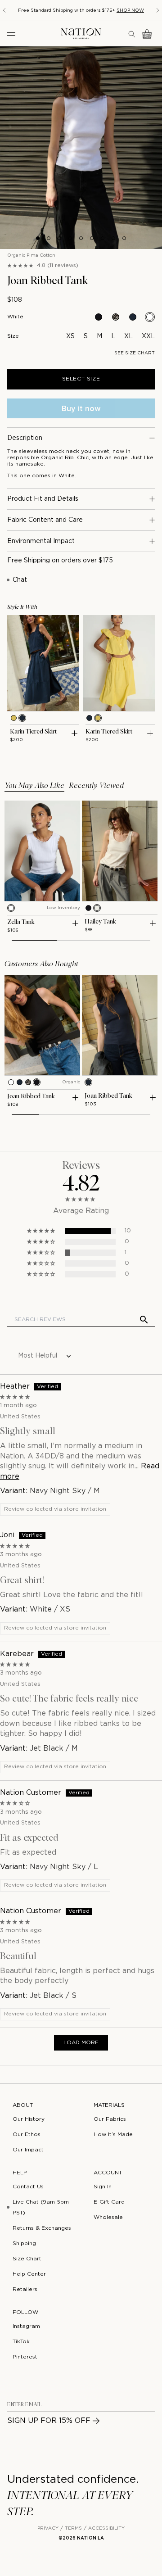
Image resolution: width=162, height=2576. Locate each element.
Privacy (48, 2528)
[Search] (132, 34)
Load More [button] (81, 2043)
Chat (20, 580)
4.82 (81, 1184)
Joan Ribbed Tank (31, 1096)
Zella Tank (21, 922)
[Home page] (81, 34)
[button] (42, 1231)
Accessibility (106, 2528)
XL (128, 336)
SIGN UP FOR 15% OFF (49, 2421)
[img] (81, 1397)
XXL (148, 336)
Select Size (81, 379)
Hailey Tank (100, 922)
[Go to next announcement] (158, 10)
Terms (73, 2528)
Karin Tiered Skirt (33, 732)
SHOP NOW (130, 11)
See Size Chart (135, 353)
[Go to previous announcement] (4, 10)
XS (70, 336)
